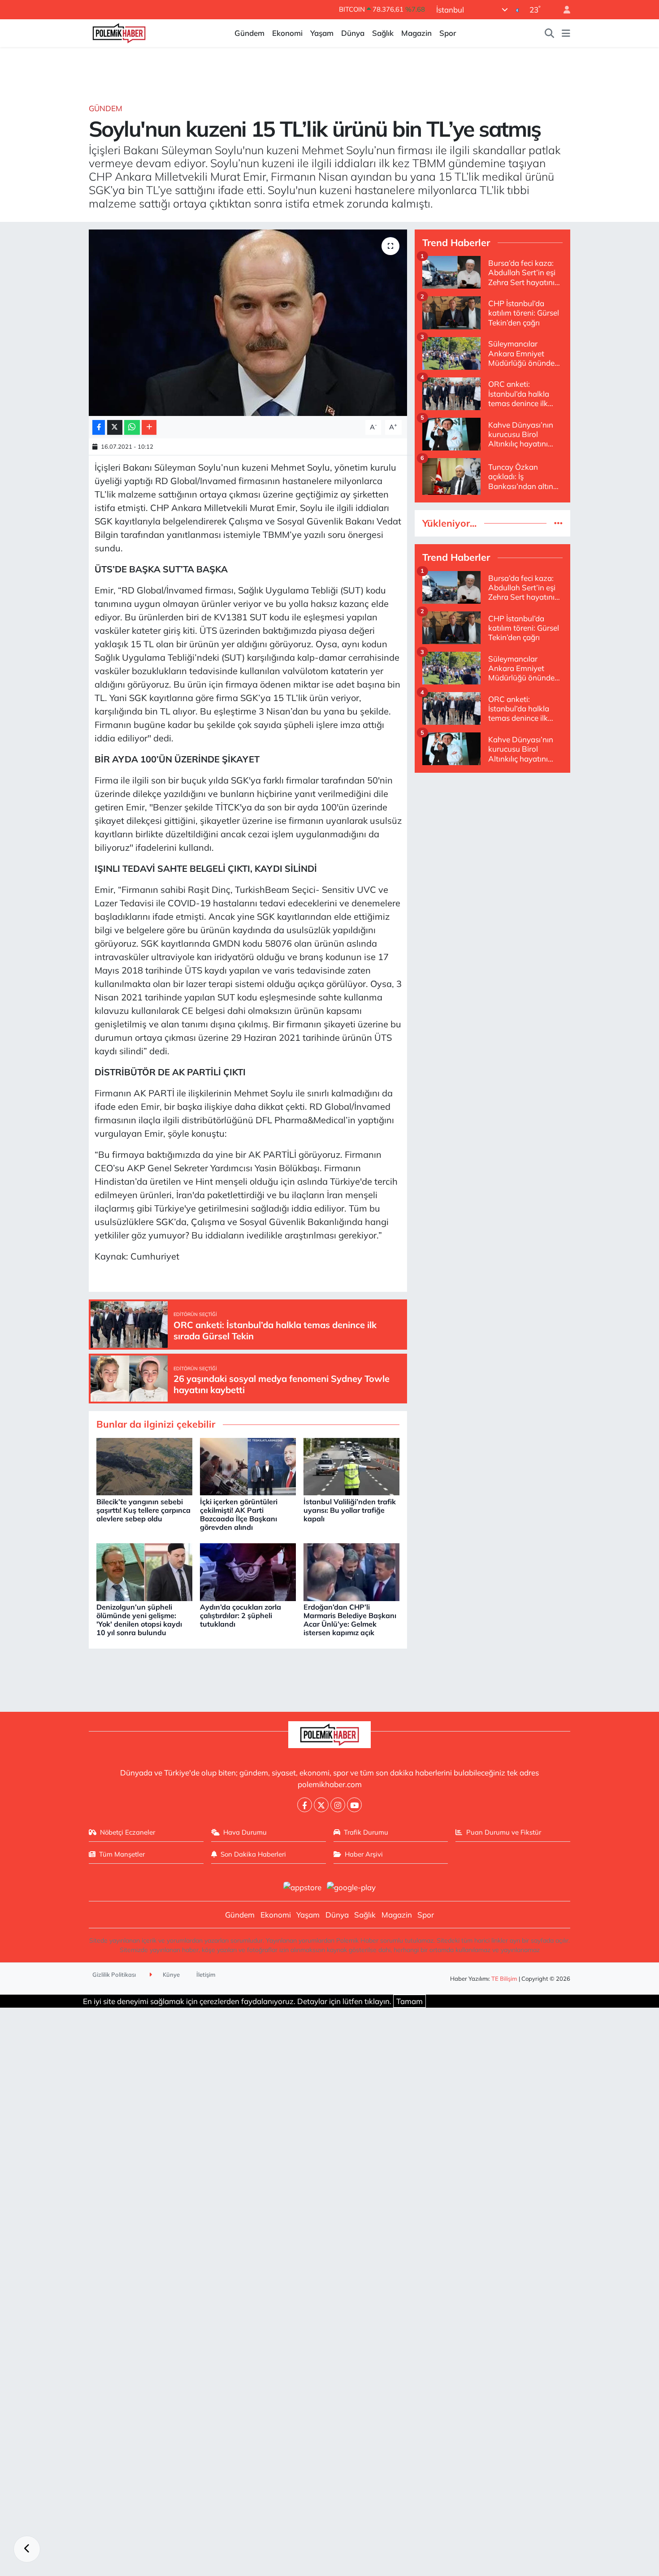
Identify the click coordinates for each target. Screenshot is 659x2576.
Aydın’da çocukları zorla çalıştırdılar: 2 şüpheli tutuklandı (241, 1615)
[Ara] (550, 33)
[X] (321, 1805)
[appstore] (302, 1886)
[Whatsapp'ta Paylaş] (132, 427)
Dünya (353, 33)
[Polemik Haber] (119, 32)
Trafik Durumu (366, 1832)
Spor (448, 33)
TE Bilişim (504, 1979)
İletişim (206, 1974)
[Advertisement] (492, 843)
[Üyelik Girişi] (563, 10)
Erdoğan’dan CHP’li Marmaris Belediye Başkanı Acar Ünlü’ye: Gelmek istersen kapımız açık (350, 1620)
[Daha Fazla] (149, 427)
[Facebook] (305, 1805)
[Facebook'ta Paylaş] (99, 427)
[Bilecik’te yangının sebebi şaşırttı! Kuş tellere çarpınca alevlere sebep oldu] (144, 1466)
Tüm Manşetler (122, 1854)
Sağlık (383, 33)
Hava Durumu (245, 1832)
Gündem (249, 33)
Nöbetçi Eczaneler (128, 1832)
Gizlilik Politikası (114, 1974)
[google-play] (351, 1886)
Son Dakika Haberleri (253, 1854)
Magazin (416, 33)
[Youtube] (354, 1805)
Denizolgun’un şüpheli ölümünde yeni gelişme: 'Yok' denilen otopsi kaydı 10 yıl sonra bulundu (139, 1620)
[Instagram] (338, 1805)
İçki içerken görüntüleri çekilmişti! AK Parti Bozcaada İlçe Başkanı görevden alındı (239, 1515)
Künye (171, 1974)
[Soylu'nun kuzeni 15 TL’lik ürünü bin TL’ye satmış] (248, 323)
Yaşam (322, 33)
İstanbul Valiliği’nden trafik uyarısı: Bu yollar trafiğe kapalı (350, 1510)
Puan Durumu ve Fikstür (504, 1832)
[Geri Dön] (27, 2549)
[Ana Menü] (566, 33)
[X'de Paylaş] (115, 427)
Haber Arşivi (364, 1854)
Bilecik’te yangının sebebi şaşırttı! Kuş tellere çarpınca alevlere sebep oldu (143, 1510)
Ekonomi (287, 33)
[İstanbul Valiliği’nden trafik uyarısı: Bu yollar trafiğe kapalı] (351, 1466)
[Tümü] (558, 523)
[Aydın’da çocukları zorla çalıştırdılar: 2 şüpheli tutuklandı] (248, 1571)
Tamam (410, 2001)
